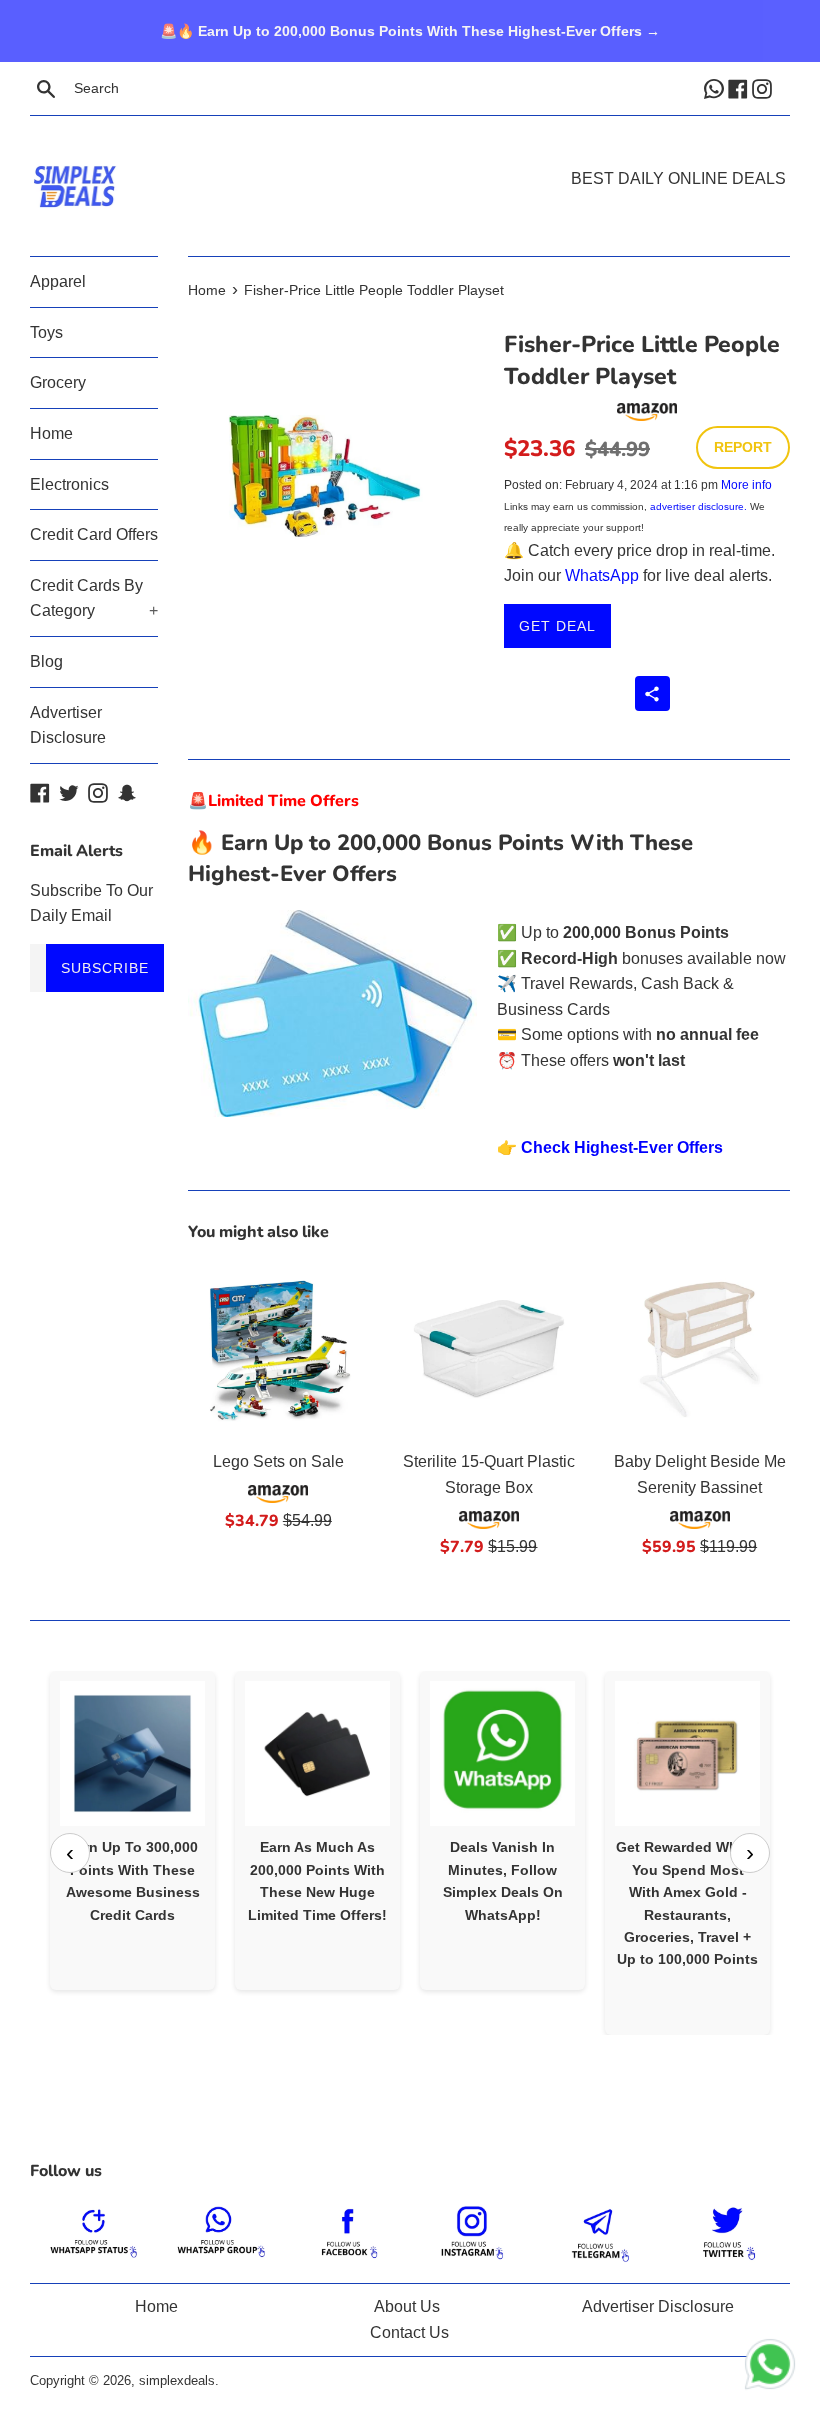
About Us (407, 2306)
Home (51, 433)
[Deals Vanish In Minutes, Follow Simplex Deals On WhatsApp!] (502, 1753)
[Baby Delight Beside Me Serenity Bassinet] (699, 1349)
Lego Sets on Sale (278, 1461)
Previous (70, 1853)
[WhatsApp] (716, 88)
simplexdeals (177, 2380)
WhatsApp (602, 575)
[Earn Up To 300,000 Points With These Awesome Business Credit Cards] (132, 1753)
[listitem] (132, 1830)
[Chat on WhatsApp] (770, 2368)
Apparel (58, 281)
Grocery (58, 382)
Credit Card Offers (94, 534)
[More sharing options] (652, 693)
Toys (46, 332)
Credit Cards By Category (94, 598)
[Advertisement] (410, 156)
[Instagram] (764, 88)
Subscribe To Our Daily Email (91, 903)
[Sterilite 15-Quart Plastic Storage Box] (489, 1349)
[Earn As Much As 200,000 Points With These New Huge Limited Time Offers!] (317, 1753)
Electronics (69, 484)
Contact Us (409, 2332)
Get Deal (557, 626)
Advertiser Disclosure (68, 725)
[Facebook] (740, 88)
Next (750, 1853)
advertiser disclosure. (698, 506)
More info (746, 485)
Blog (46, 661)
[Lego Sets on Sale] (278, 1349)
